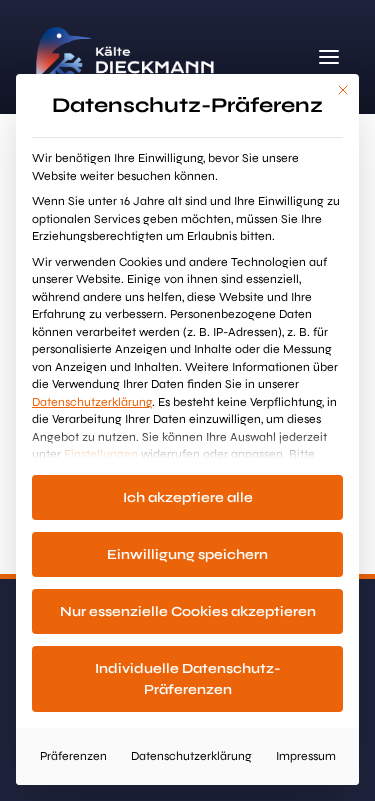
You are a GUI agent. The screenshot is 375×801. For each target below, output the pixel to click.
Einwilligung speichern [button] (187, 554)
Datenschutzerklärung (92, 402)
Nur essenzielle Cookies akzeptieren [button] (188, 611)
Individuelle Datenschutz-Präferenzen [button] (188, 679)
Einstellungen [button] (101, 454)
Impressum (306, 756)
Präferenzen (73, 756)
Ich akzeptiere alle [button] (188, 497)
